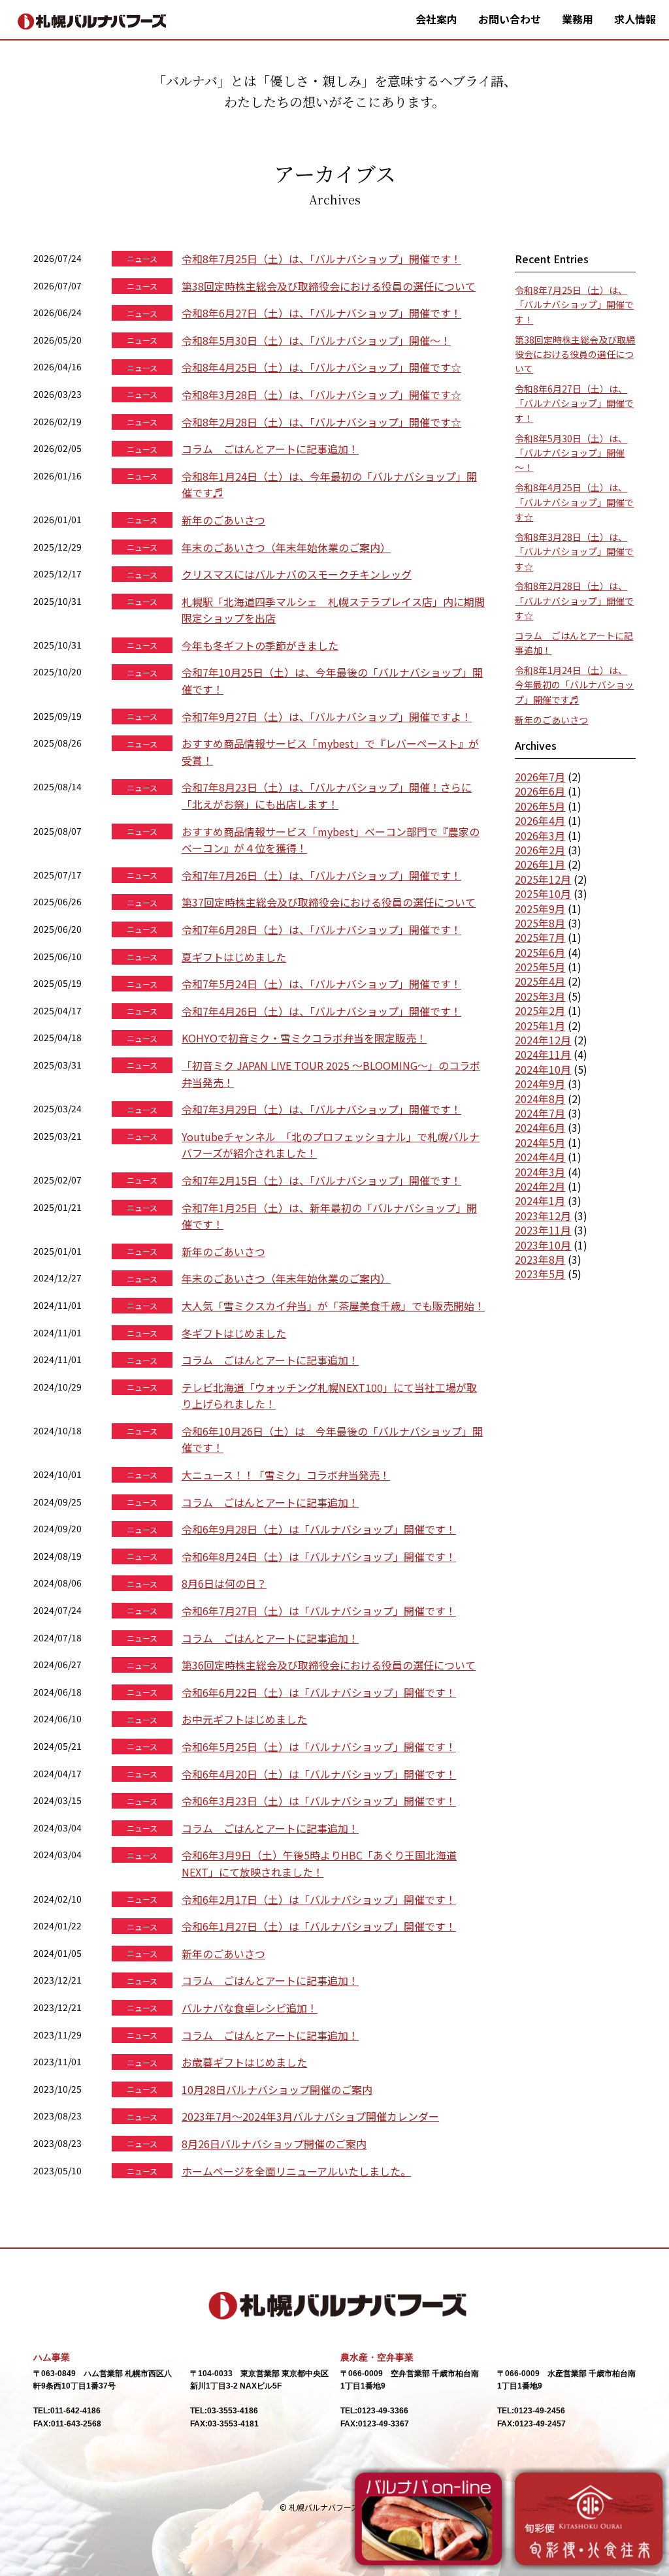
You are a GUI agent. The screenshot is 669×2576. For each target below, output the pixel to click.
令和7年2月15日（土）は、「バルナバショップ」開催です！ (321, 1180)
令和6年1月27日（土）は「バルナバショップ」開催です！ (319, 1926)
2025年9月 (540, 909)
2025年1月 (540, 1025)
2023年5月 (540, 1274)
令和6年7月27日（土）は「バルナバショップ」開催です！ (319, 1611)
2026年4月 (540, 820)
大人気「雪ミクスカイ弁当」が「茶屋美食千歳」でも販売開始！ (333, 1306)
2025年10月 (543, 894)
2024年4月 (540, 1157)
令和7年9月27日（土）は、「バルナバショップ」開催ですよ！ (327, 716)
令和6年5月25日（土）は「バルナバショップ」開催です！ (319, 1747)
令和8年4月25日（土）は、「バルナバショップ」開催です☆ (321, 367)
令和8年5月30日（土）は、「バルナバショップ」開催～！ (316, 340)
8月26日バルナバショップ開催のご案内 (274, 2144)
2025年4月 (540, 981)
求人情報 (635, 19)
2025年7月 (540, 937)
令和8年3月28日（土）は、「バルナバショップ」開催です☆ (321, 394)
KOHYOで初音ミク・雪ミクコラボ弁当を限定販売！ (304, 1038)
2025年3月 (540, 996)
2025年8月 (540, 923)
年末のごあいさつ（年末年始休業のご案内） (286, 547)
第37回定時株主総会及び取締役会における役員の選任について (329, 902)
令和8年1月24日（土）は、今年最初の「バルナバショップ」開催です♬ (574, 685)
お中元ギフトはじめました (244, 1719)
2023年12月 (543, 1216)
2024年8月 (540, 1099)
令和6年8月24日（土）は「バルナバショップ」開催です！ (319, 1556)
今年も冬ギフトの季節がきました (260, 645)
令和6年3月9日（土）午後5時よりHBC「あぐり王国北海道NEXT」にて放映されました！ (319, 1863)
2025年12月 (543, 879)
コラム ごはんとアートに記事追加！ (270, 449)
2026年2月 (540, 850)
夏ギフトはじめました (234, 957)
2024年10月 (543, 1069)
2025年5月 (540, 967)
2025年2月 (540, 1010)
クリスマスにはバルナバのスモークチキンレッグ (297, 574)
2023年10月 (543, 1245)
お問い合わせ (510, 19)
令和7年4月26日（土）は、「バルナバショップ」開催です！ (321, 1011)
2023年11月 (543, 1230)
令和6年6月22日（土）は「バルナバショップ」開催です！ (319, 1692)
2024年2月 (540, 1186)
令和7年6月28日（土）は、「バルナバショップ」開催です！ (321, 929)
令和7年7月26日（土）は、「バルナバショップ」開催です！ (321, 875)
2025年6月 (540, 952)
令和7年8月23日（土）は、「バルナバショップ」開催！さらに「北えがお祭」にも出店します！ (327, 796)
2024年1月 (540, 1200)
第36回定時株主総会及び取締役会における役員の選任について (329, 1665)
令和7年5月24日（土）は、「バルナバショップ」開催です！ (321, 984)
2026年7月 (540, 777)
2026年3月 (540, 835)
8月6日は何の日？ (224, 1583)
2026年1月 (540, 864)
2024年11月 (543, 1054)
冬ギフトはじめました (234, 1333)
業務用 (578, 19)
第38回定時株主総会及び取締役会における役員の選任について (329, 286)
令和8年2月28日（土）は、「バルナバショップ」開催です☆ (321, 422)
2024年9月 (540, 1084)
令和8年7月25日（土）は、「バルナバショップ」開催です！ (321, 259)
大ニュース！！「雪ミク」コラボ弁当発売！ (286, 1475)
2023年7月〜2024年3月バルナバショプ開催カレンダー (310, 2116)
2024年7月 (540, 1113)
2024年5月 (540, 1142)
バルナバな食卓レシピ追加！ (250, 2008)
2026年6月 (540, 791)
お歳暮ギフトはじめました (244, 2062)
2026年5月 (540, 806)
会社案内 (436, 19)
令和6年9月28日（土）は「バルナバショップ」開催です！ (319, 1529)
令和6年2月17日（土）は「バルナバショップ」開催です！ (319, 1899)
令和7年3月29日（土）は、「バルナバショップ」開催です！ (321, 1109)
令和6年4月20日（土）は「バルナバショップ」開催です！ (319, 1774)
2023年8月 (540, 1259)
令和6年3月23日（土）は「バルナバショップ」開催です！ (319, 1801)
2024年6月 (540, 1127)
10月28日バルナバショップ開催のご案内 (277, 2089)
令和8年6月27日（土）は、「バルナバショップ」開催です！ (321, 313)
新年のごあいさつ (223, 520)
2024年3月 (540, 1172)
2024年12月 (543, 1040)
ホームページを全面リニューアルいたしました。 (296, 2171)
